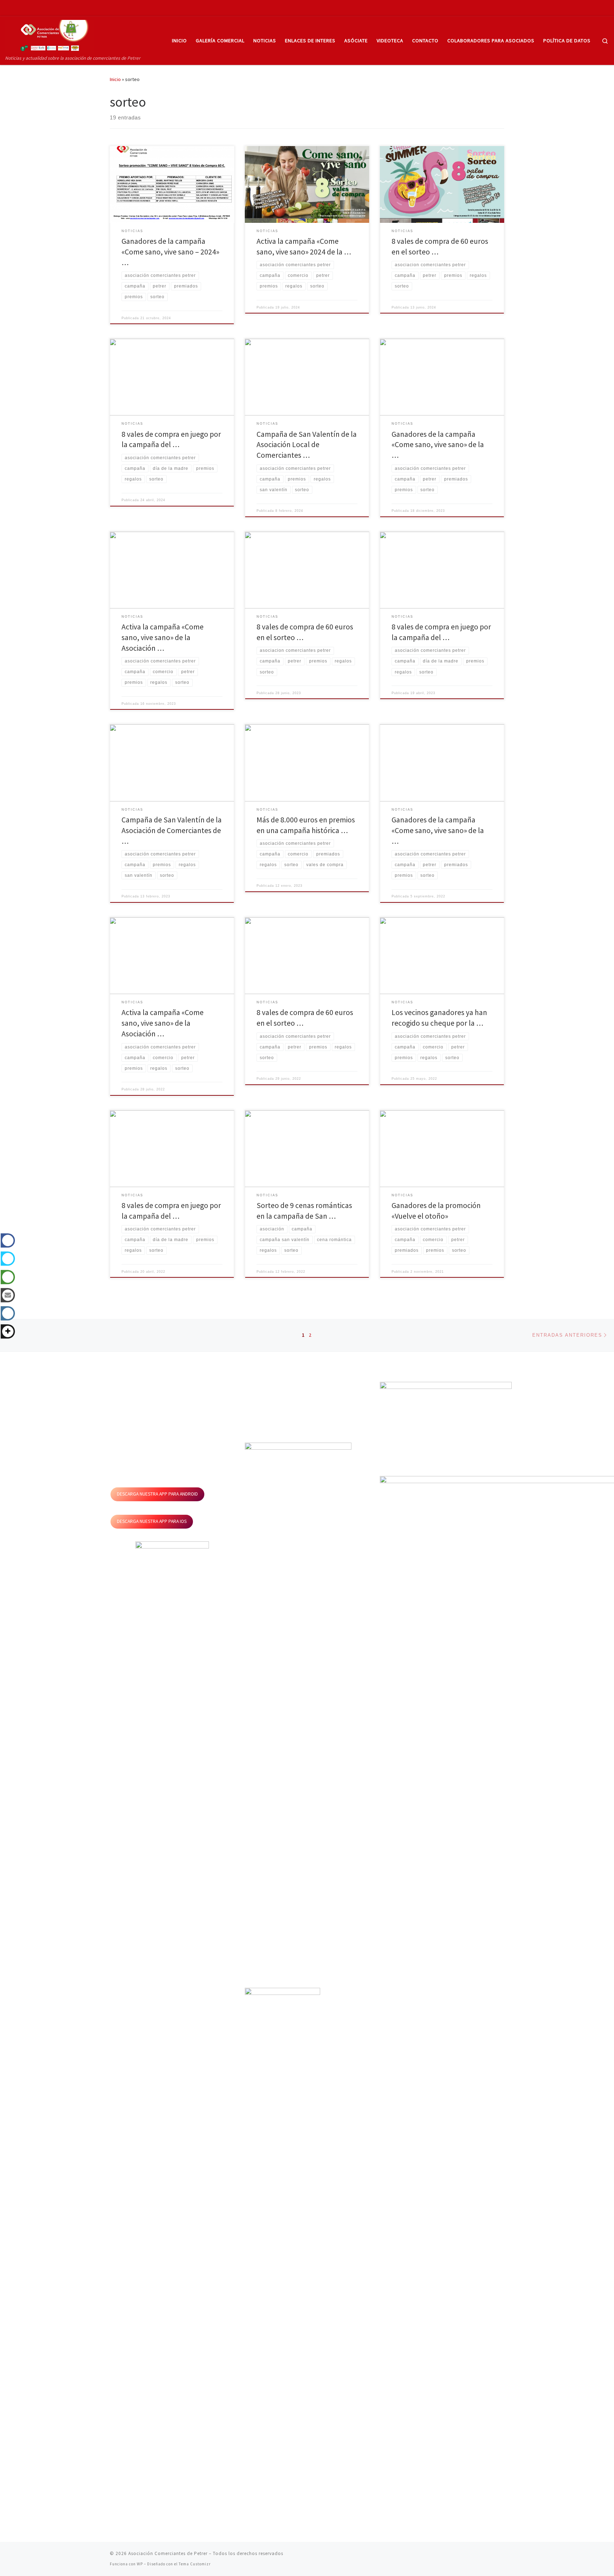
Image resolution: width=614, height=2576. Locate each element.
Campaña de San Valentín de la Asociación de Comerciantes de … (172, 830)
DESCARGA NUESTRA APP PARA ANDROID (157, 1922)
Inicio (115, 79)
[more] (8, 1334)
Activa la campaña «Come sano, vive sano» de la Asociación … (163, 637)
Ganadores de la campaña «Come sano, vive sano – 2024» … (170, 252)
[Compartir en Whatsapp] (8, 1279)
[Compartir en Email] (8, 1297)
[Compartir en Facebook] (8, 1242)
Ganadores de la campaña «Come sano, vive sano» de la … (438, 445)
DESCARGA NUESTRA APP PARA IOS (152, 1949)
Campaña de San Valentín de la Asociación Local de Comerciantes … (307, 445)
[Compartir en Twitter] (8, 1261)
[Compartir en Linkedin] (8, 1315)
